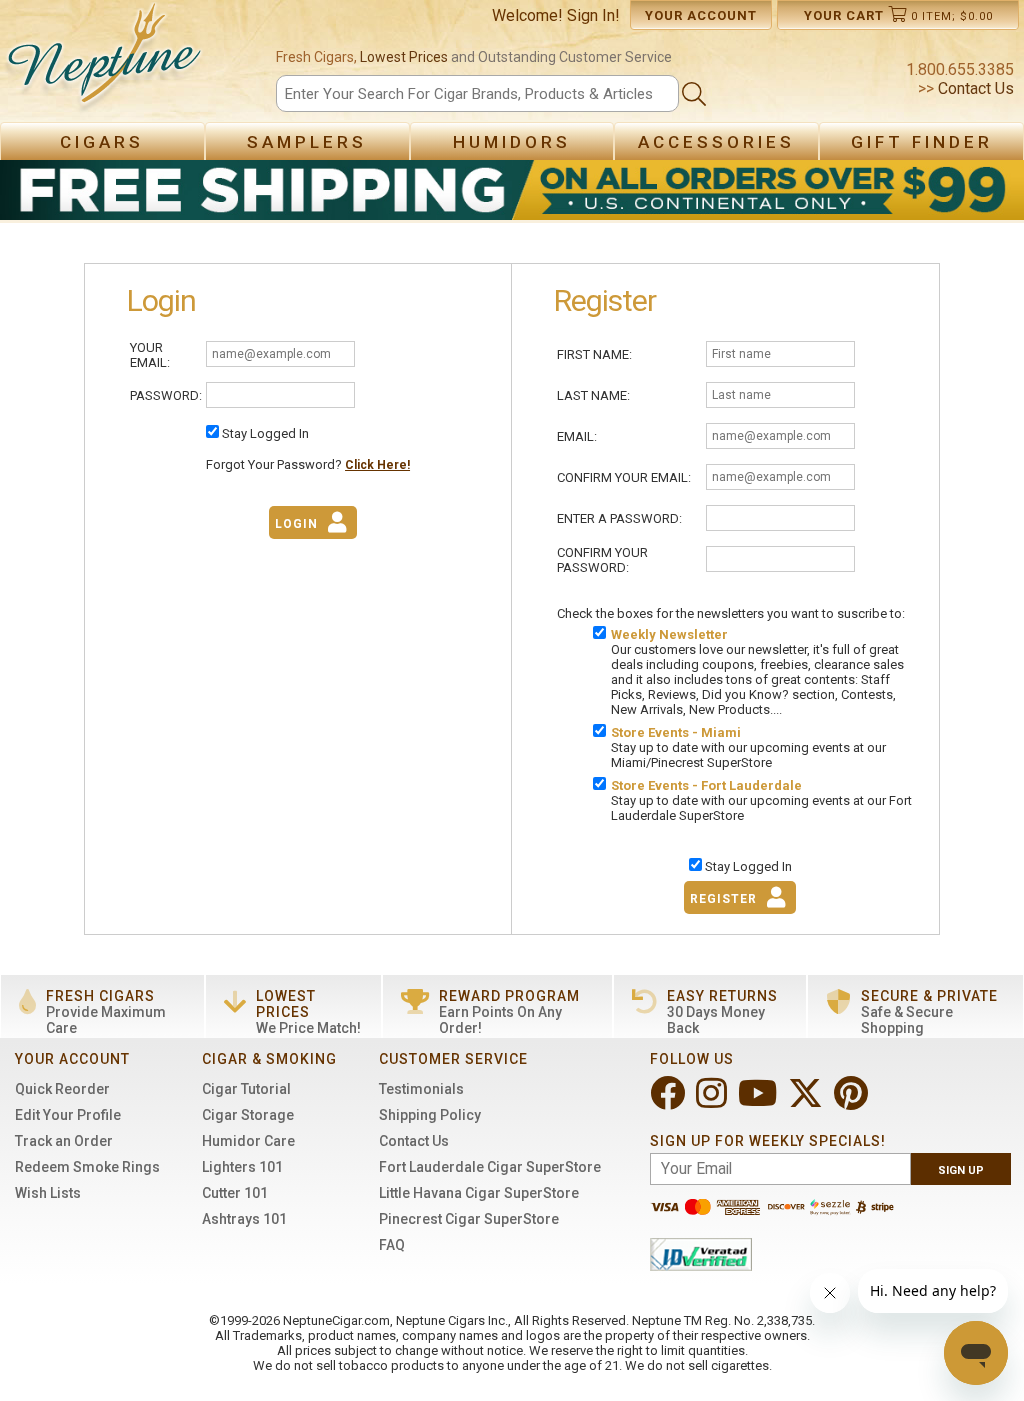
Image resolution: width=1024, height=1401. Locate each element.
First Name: (594, 354)
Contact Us (974, 88)
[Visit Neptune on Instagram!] (713, 1101)
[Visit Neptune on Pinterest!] (853, 1101)
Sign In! (593, 15)
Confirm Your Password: (602, 560)
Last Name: (593, 395)
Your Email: (150, 355)
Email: (577, 436)
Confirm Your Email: (624, 477)
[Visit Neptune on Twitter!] (807, 1101)
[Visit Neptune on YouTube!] (759, 1101)
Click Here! (377, 465)
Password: (166, 395)
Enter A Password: (619, 518)
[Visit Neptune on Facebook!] (669, 1101)
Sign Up (961, 1170)
